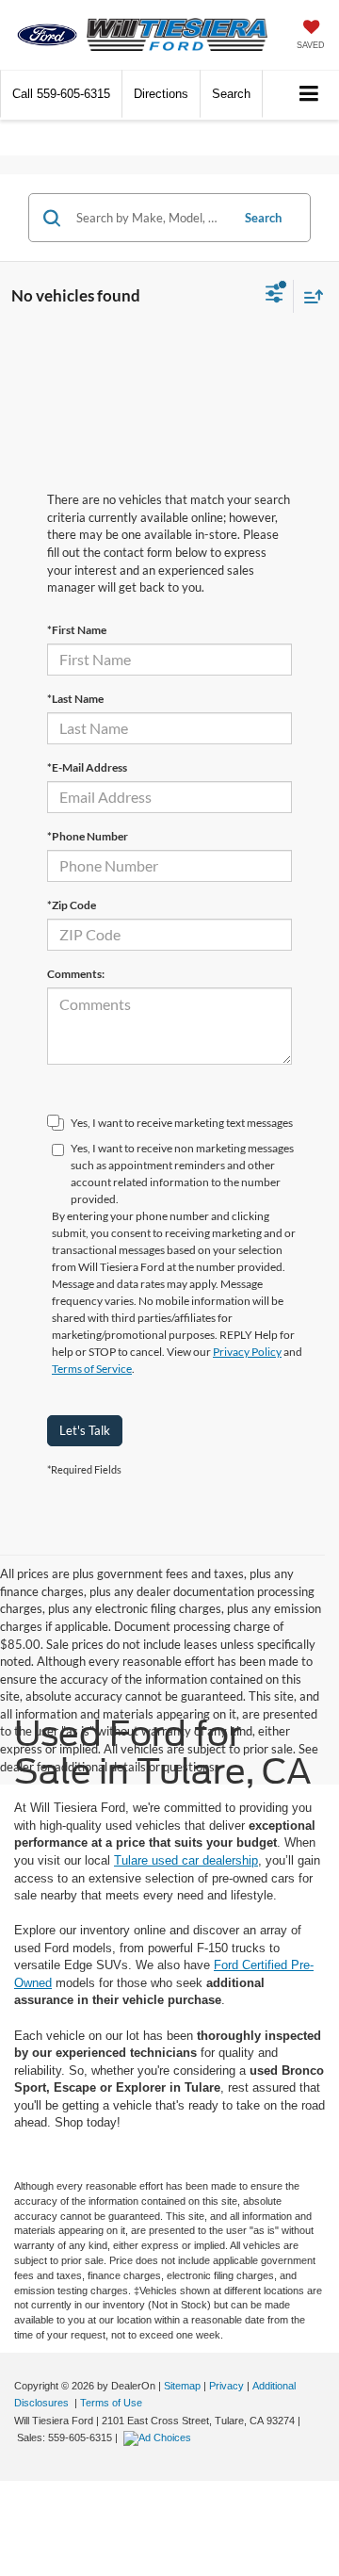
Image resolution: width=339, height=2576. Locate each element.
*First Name (77, 630)
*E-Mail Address (87, 767)
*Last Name (75, 699)
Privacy (226, 2386)
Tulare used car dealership (186, 1860)
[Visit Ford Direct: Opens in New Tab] (160, 2437)
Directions (161, 94)
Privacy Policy (247, 1352)
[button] (61, 94)
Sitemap (182, 2386)
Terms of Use (111, 2403)
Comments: (76, 974)
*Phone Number (88, 836)
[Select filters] (274, 296)
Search (263, 218)
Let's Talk (85, 1430)
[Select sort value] (309, 296)
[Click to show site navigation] (309, 95)
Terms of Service (92, 1369)
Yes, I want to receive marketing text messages (182, 1123)
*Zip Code (72, 905)
